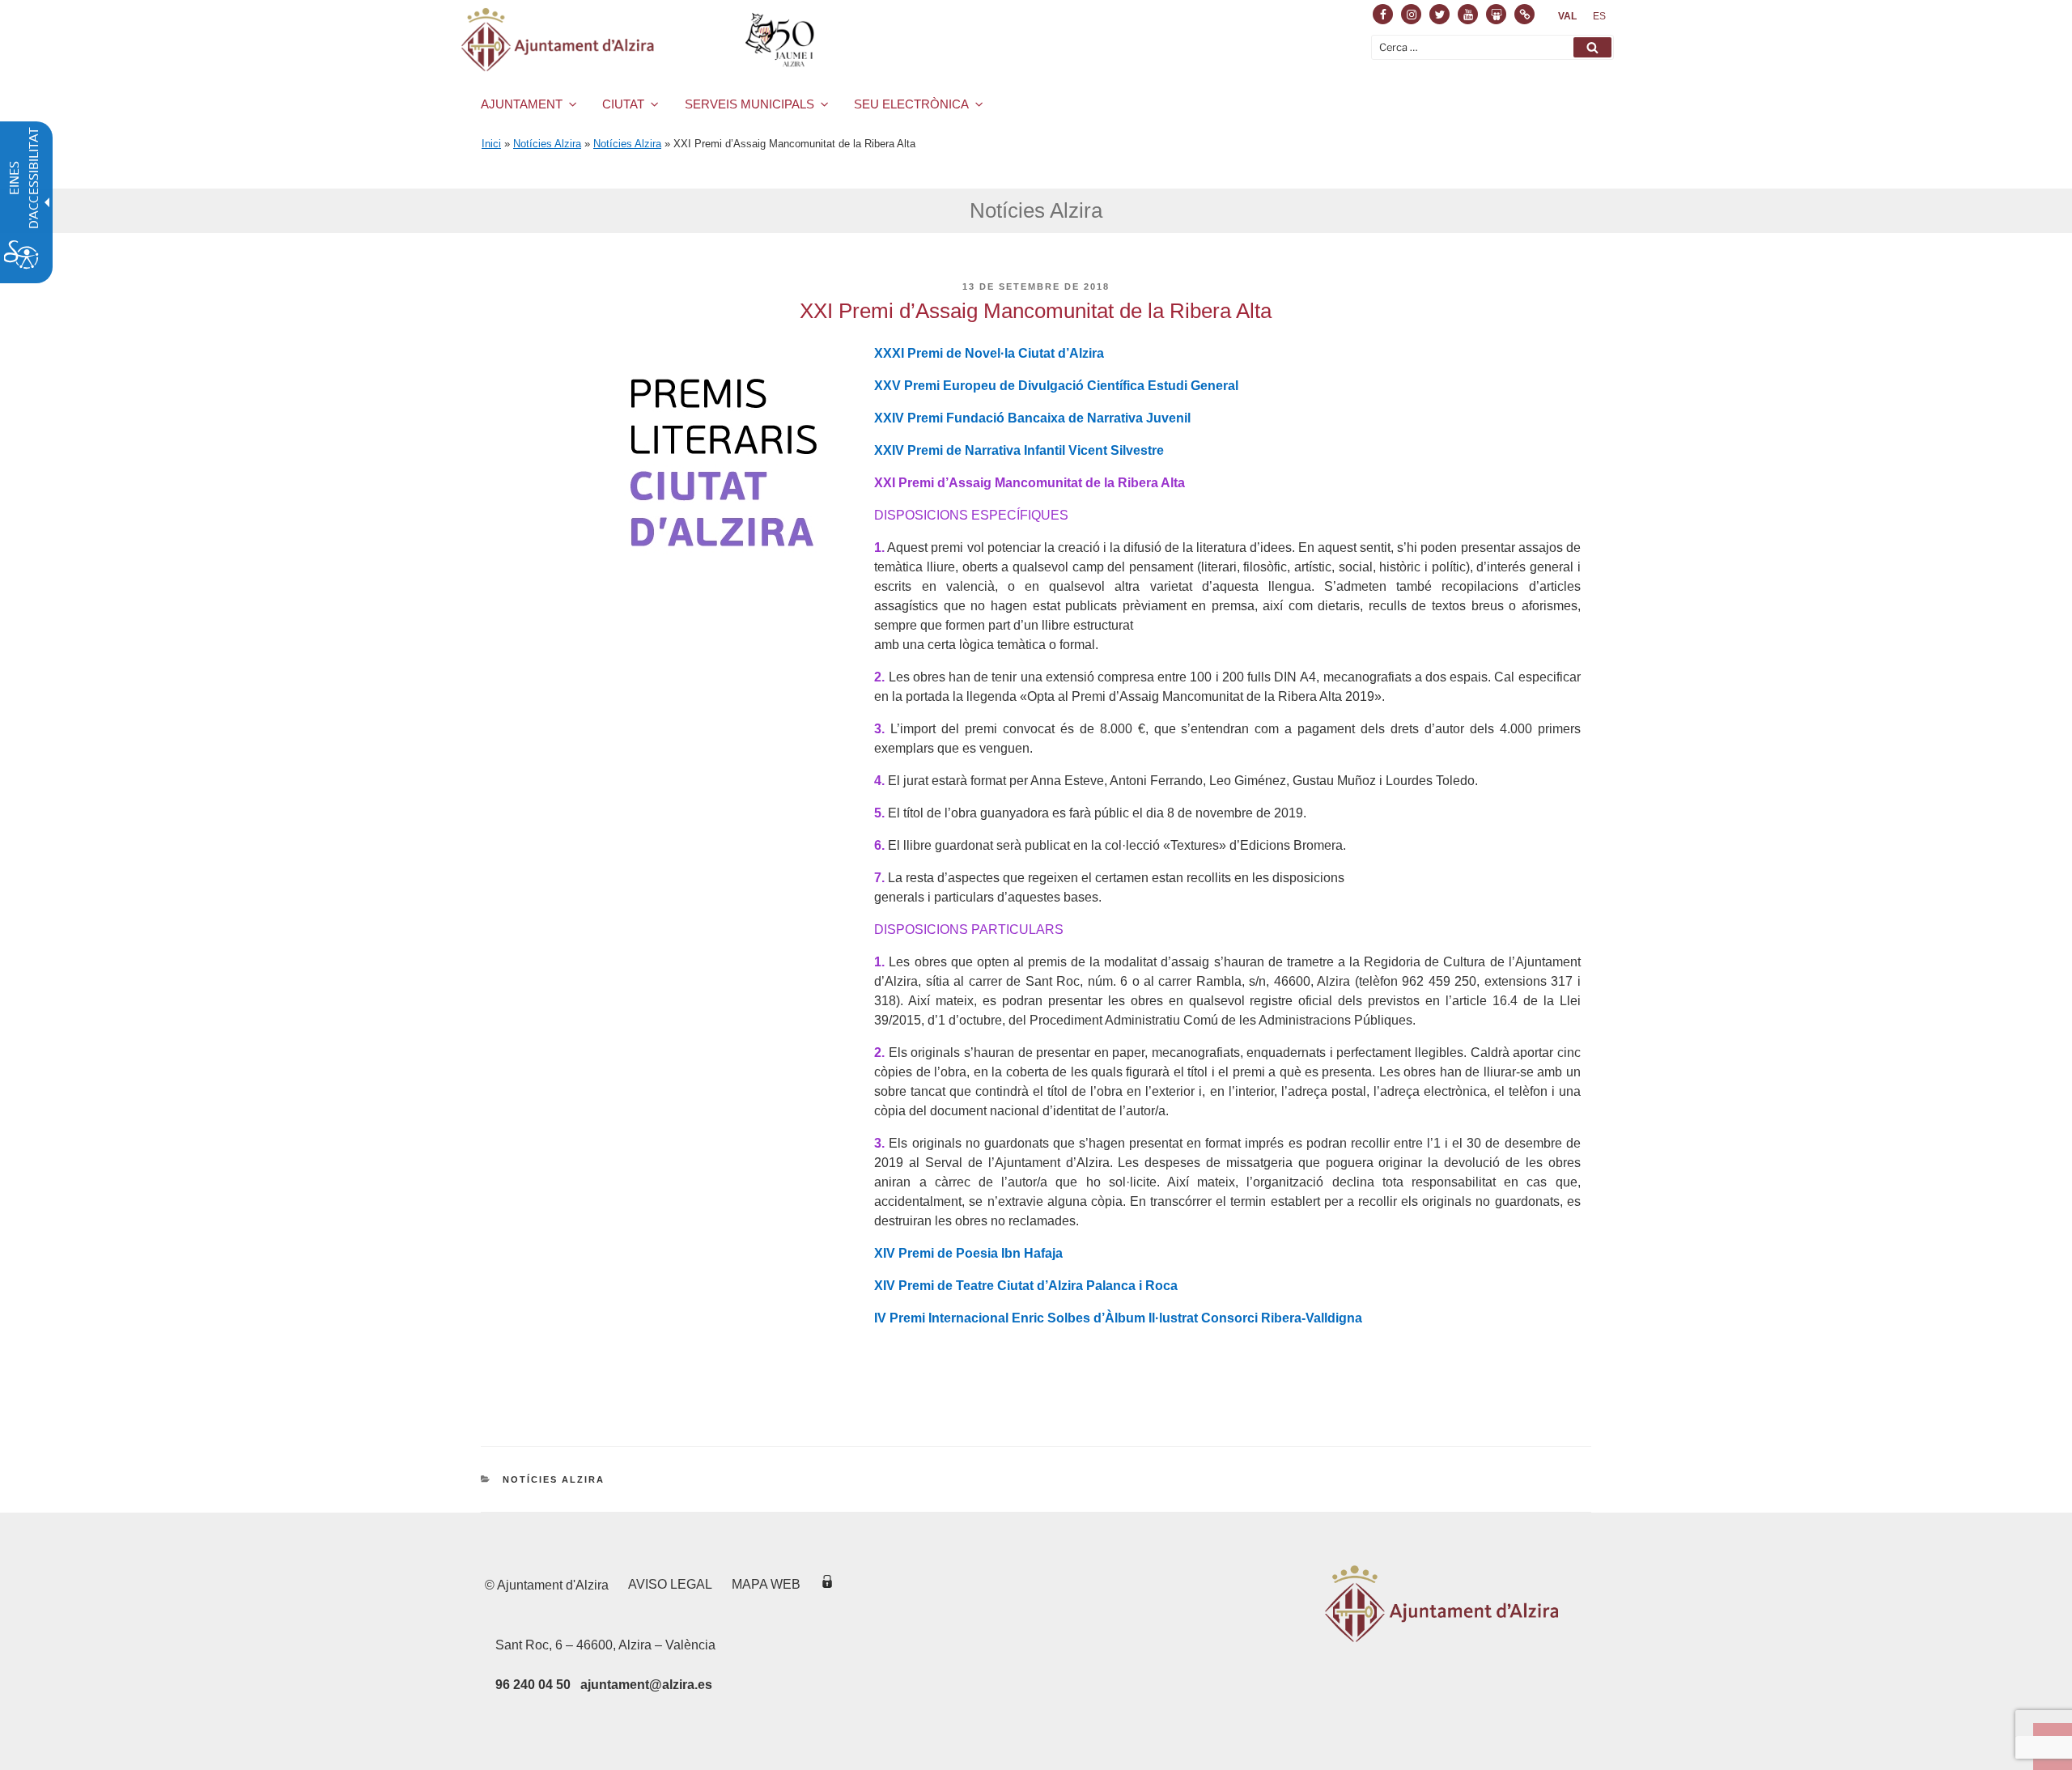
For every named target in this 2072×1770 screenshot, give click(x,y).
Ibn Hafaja (1032, 1253)
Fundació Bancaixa (1006, 418)
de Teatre (966, 1286)
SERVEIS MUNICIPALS (749, 104)
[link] (1567, 16)
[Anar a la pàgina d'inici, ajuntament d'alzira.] (641, 40)
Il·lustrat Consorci (1203, 1318)
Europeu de (979, 386)
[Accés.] (827, 1584)
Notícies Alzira (547, 144)
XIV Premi (904, 1253)
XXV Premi (907, 386)
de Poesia (968, 1253)
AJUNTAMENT (522, 104)
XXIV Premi (909, 418)
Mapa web (766, 1584)
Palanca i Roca (1132, 1286)
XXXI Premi (909, 353)
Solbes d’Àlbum (1096, 1318)
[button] (1592, 47)
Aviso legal (670, 1584)
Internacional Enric (986, 1318)
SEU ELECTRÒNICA (911, 104)
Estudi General (1193, 386)
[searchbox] (1492, 47)
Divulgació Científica (1081, 386)
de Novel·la (981, 353)
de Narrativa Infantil (1006, 450)
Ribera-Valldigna (1312, 1318)
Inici (491, 144)
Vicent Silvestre (1116, 450)
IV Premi (900, 1318)
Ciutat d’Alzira (1061, 353)
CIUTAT (623, 104)
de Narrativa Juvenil (1129, 418)
